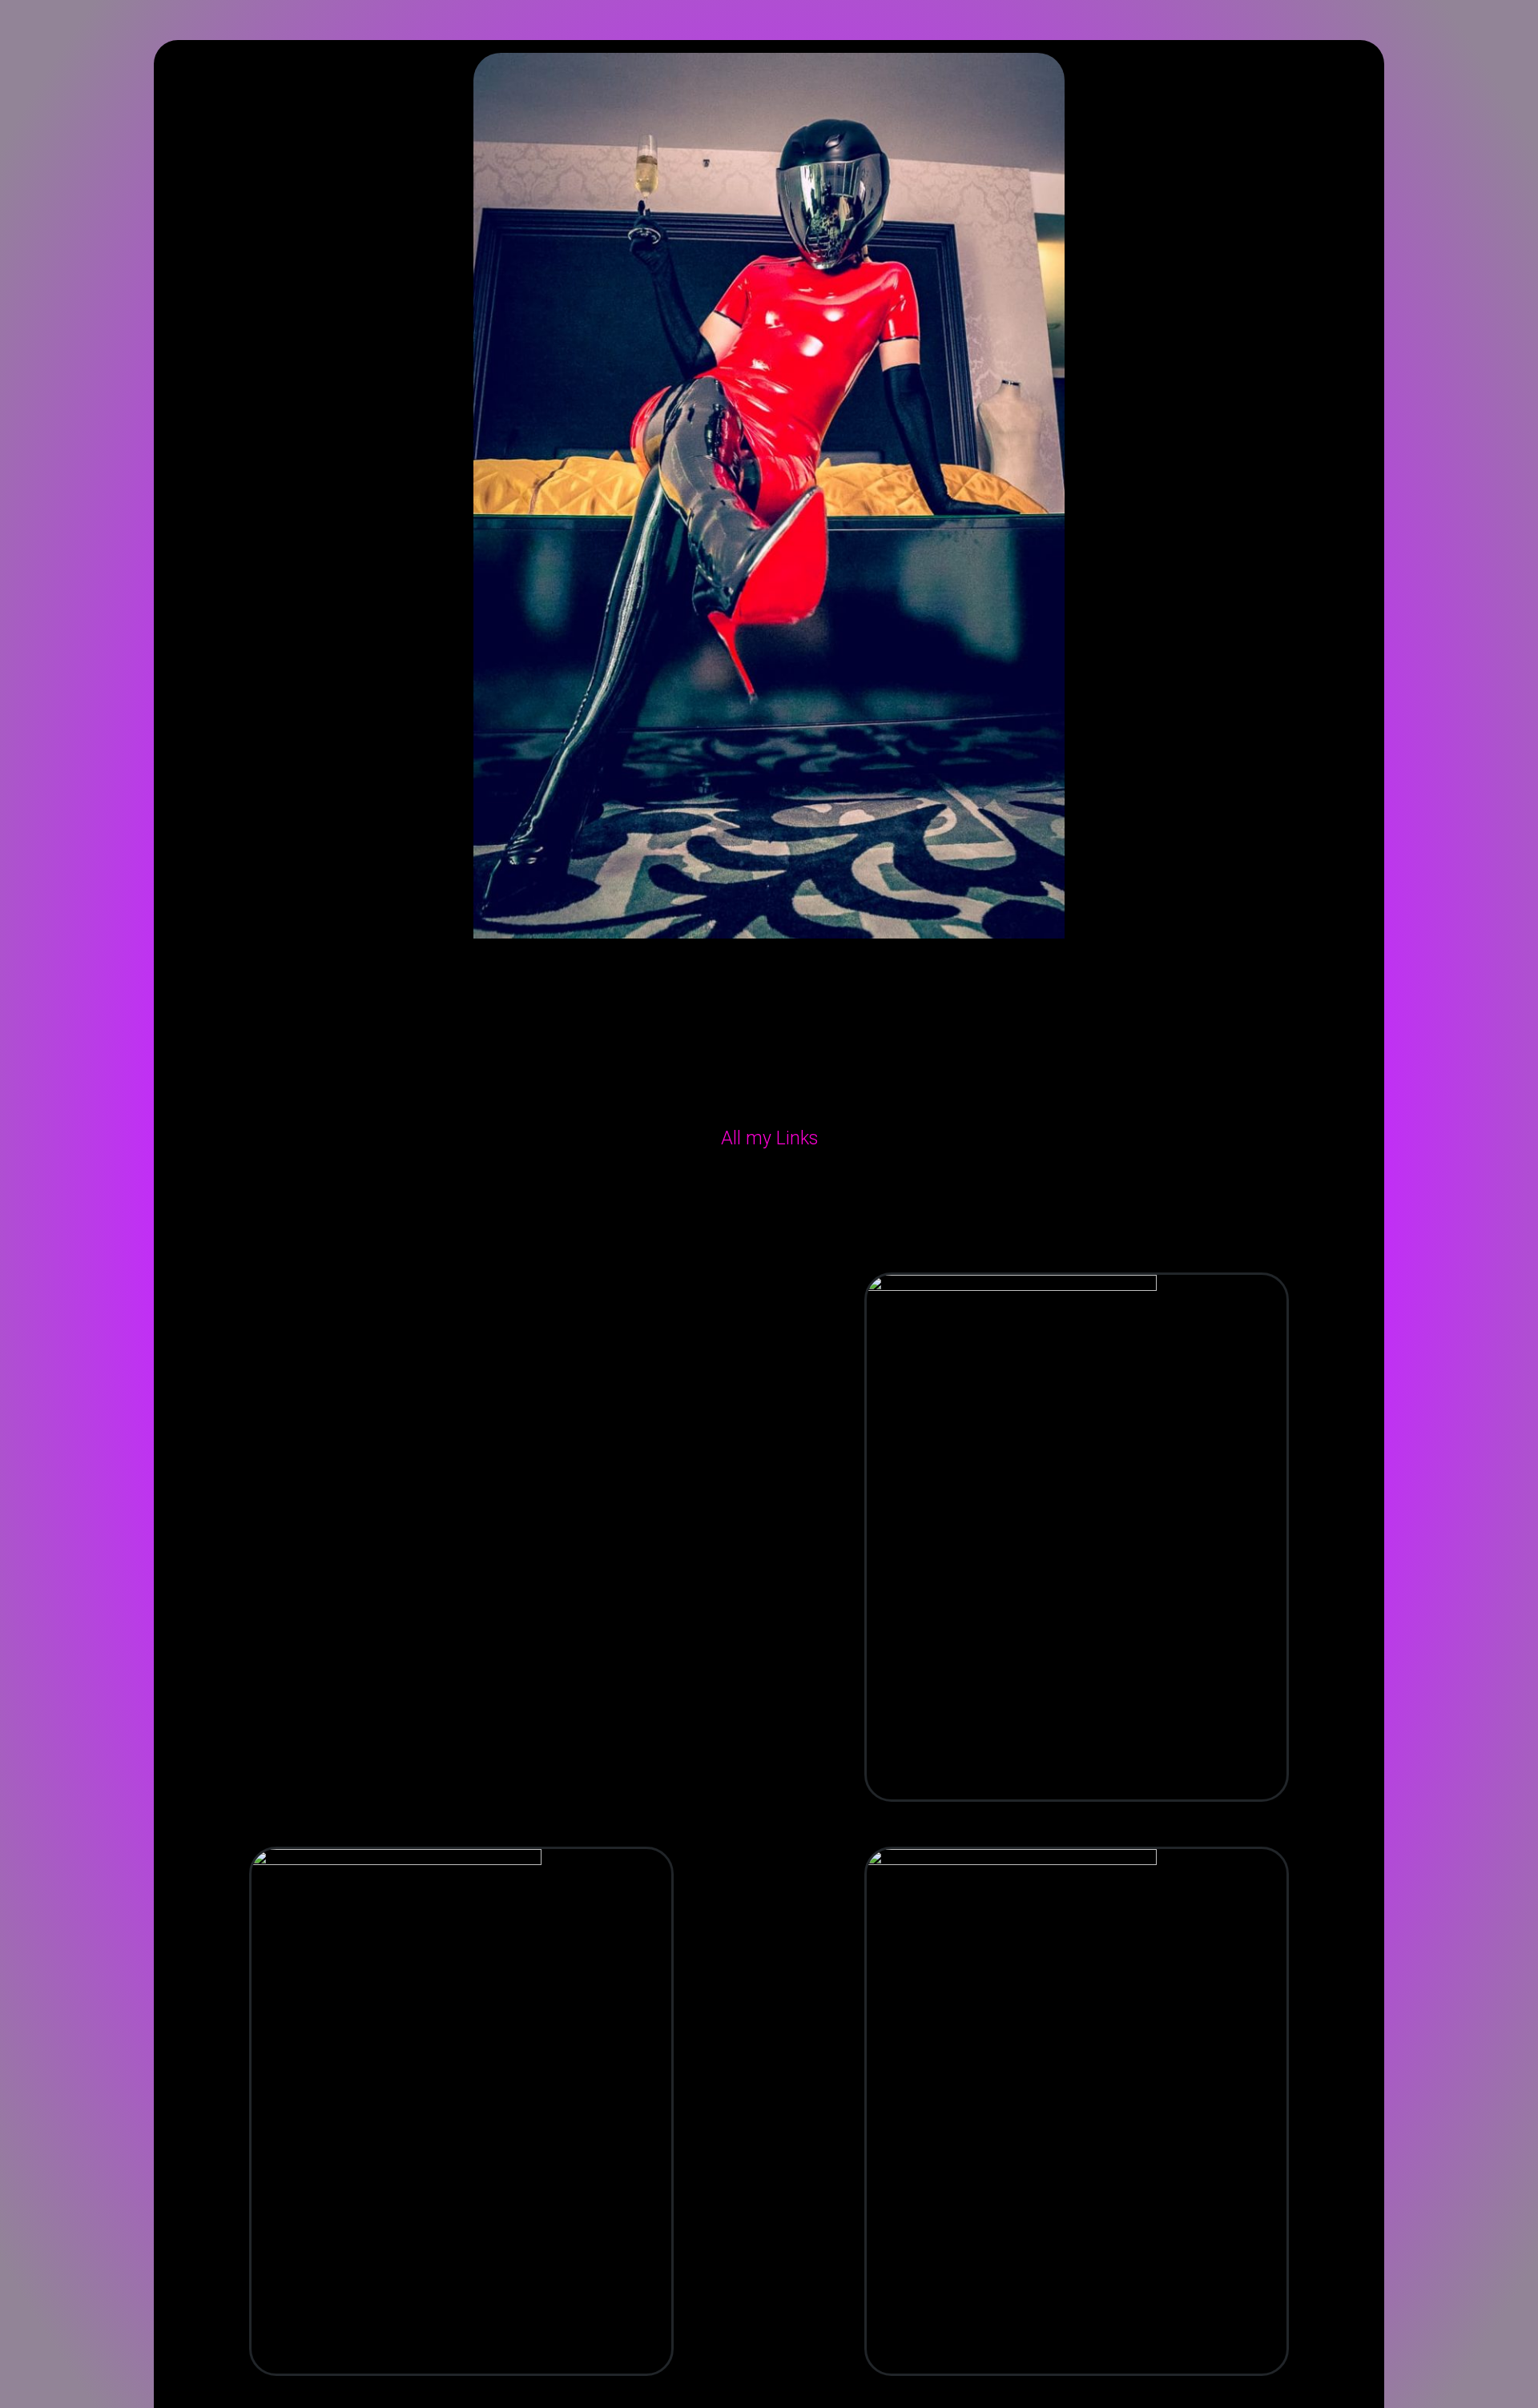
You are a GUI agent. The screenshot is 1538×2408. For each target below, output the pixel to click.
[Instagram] (661, 1188)
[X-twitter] (805, 1188)
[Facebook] (733, 1188)
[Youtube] (877, 1188)
